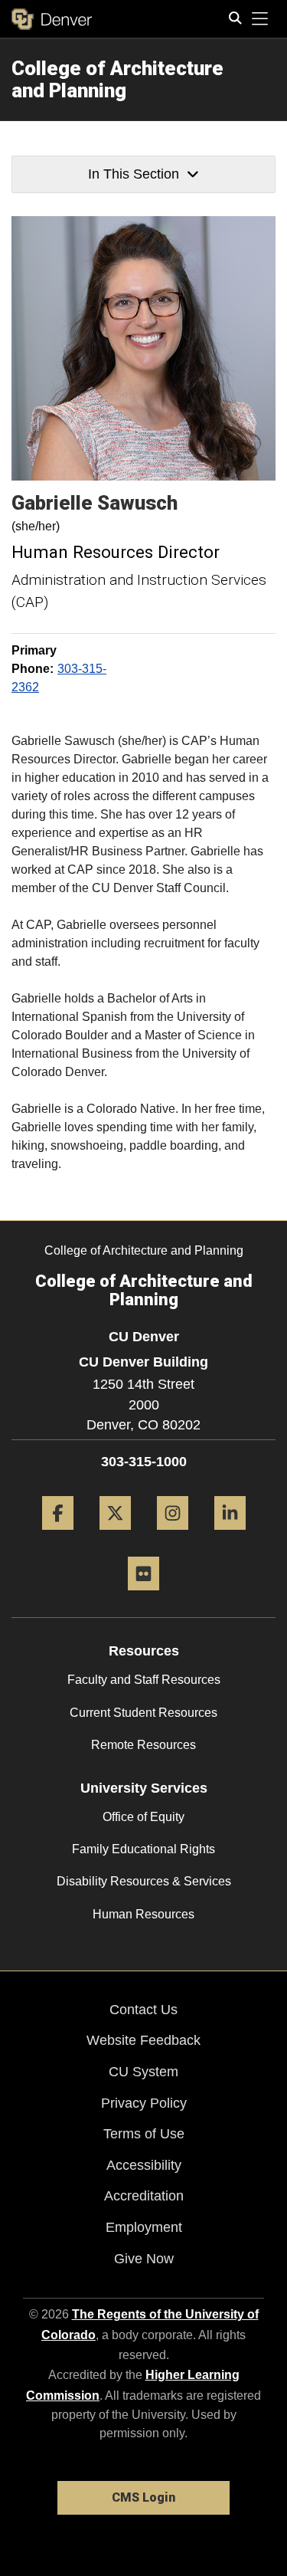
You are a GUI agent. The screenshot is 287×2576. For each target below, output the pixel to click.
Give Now (144, 2259)
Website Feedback (143, 2040)
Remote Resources (143, 1745)
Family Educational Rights (143, 1849)
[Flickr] (143, 1596)
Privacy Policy (144, 2103)
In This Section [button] (134, 174)
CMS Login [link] (143, 2497)
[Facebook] (58, 1536)
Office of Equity (143, 1817)
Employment (144, 2227)
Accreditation (144, 2196)
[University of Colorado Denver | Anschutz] (52, 19)
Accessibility (144, 2165)
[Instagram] (173, 1536)
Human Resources (143, 1914)
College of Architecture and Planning (117, 79)
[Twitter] (115, 1536)
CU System (143, 2072)
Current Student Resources (143, 1713)
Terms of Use (144, 2134)
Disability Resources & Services (144, 1881)
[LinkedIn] (230, 1536)
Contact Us (143, 2010)
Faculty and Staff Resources (144, 1680)
